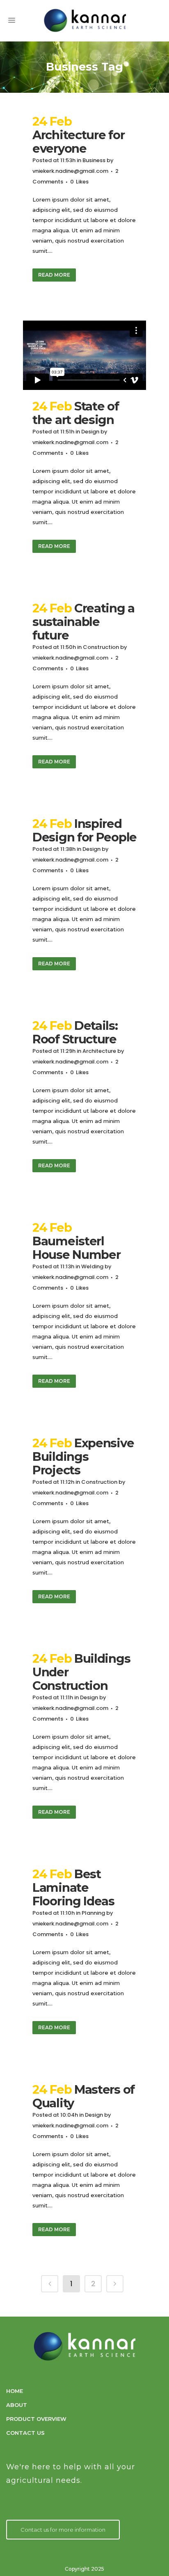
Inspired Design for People (84, 830)
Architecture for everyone (78, 142)
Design (90, 432)
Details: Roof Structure (75, 1032)
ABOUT (17, 2405)
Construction (101, 647)
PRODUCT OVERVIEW (36, 2419)
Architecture (99, 1051)
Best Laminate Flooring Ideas (73, 1887)
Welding (92, 1266)
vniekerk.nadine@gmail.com (70, 171)
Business (94, 160)
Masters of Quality (83, 2096)
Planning (93, 1913)
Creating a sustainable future (83, 622)
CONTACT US (25, 2433)
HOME (15, 2391)
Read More (54, 275)
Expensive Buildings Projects (83, 1456)
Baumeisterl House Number (76, 1248)
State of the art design (76, 413)
